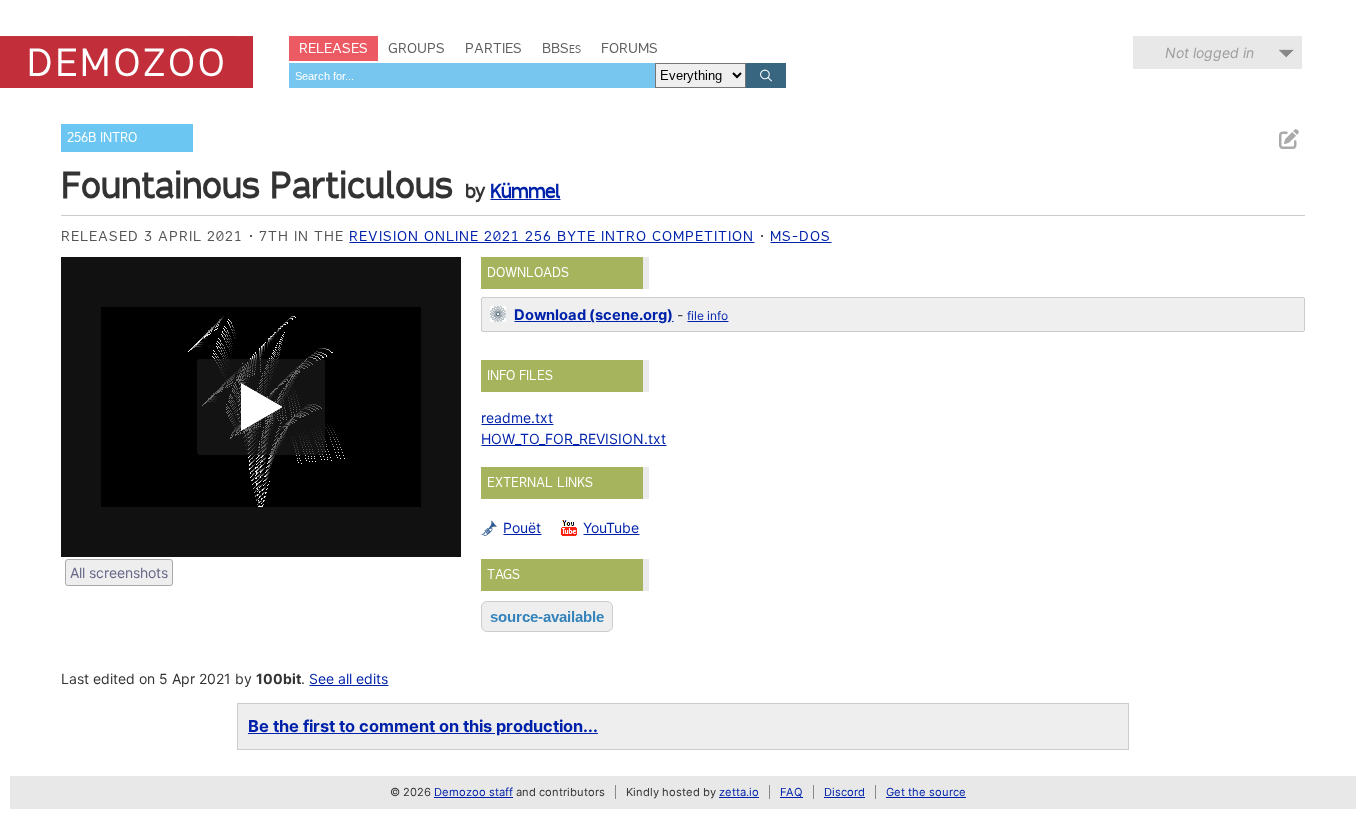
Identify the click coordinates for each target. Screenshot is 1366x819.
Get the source (926, 792)
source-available (547, 616)
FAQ (791, 792)
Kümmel (525, 191)
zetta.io (739, 792)
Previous (86, 407)
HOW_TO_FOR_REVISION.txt (573, 438)
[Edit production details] (1288, 139)
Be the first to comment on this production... (423, 726)
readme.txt (517, 417)
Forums (629, 48)
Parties (493, 48)
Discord (844, 792)
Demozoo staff (473, 792)
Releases (333, 48)
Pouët (522, 527)
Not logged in (1209, 52)
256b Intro (102, 137)
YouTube (611, 527)
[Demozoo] (126, 62)
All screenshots (119, 572)
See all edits (348, 678)
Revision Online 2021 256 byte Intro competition (551, 236)
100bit (278, 678)
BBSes (561, 48)
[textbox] (472, 75)
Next (436, 407)
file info (707, 315)
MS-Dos (800, 236)
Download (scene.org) (593, 315)
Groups (416, 48)
